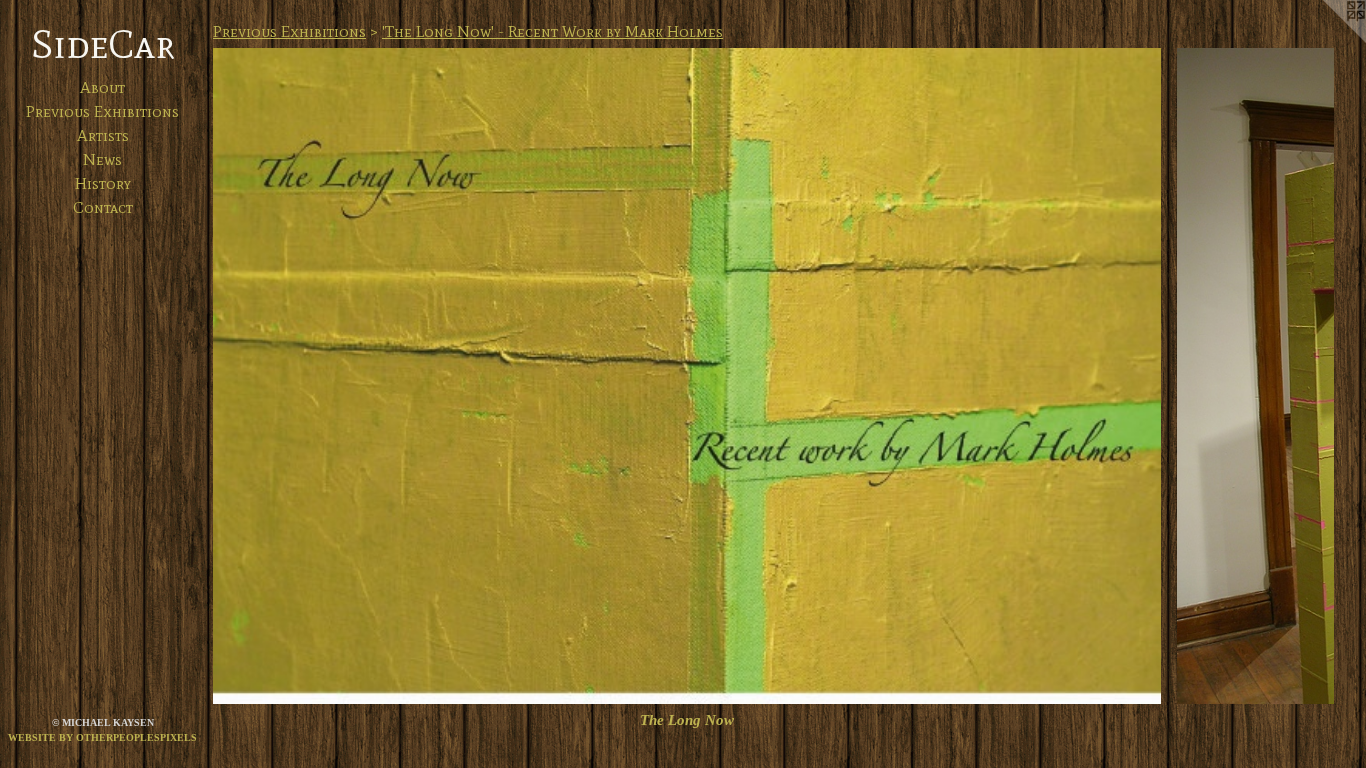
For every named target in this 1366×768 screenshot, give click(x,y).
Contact (103, 207)
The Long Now (687, 720)
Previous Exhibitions (102, 111)
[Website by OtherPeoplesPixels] (1326, 40)
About (102, 87)
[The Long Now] (687, 376)
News (102, 159)
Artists (103, 135)
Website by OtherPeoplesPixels (102, 737)
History (103, 183)
